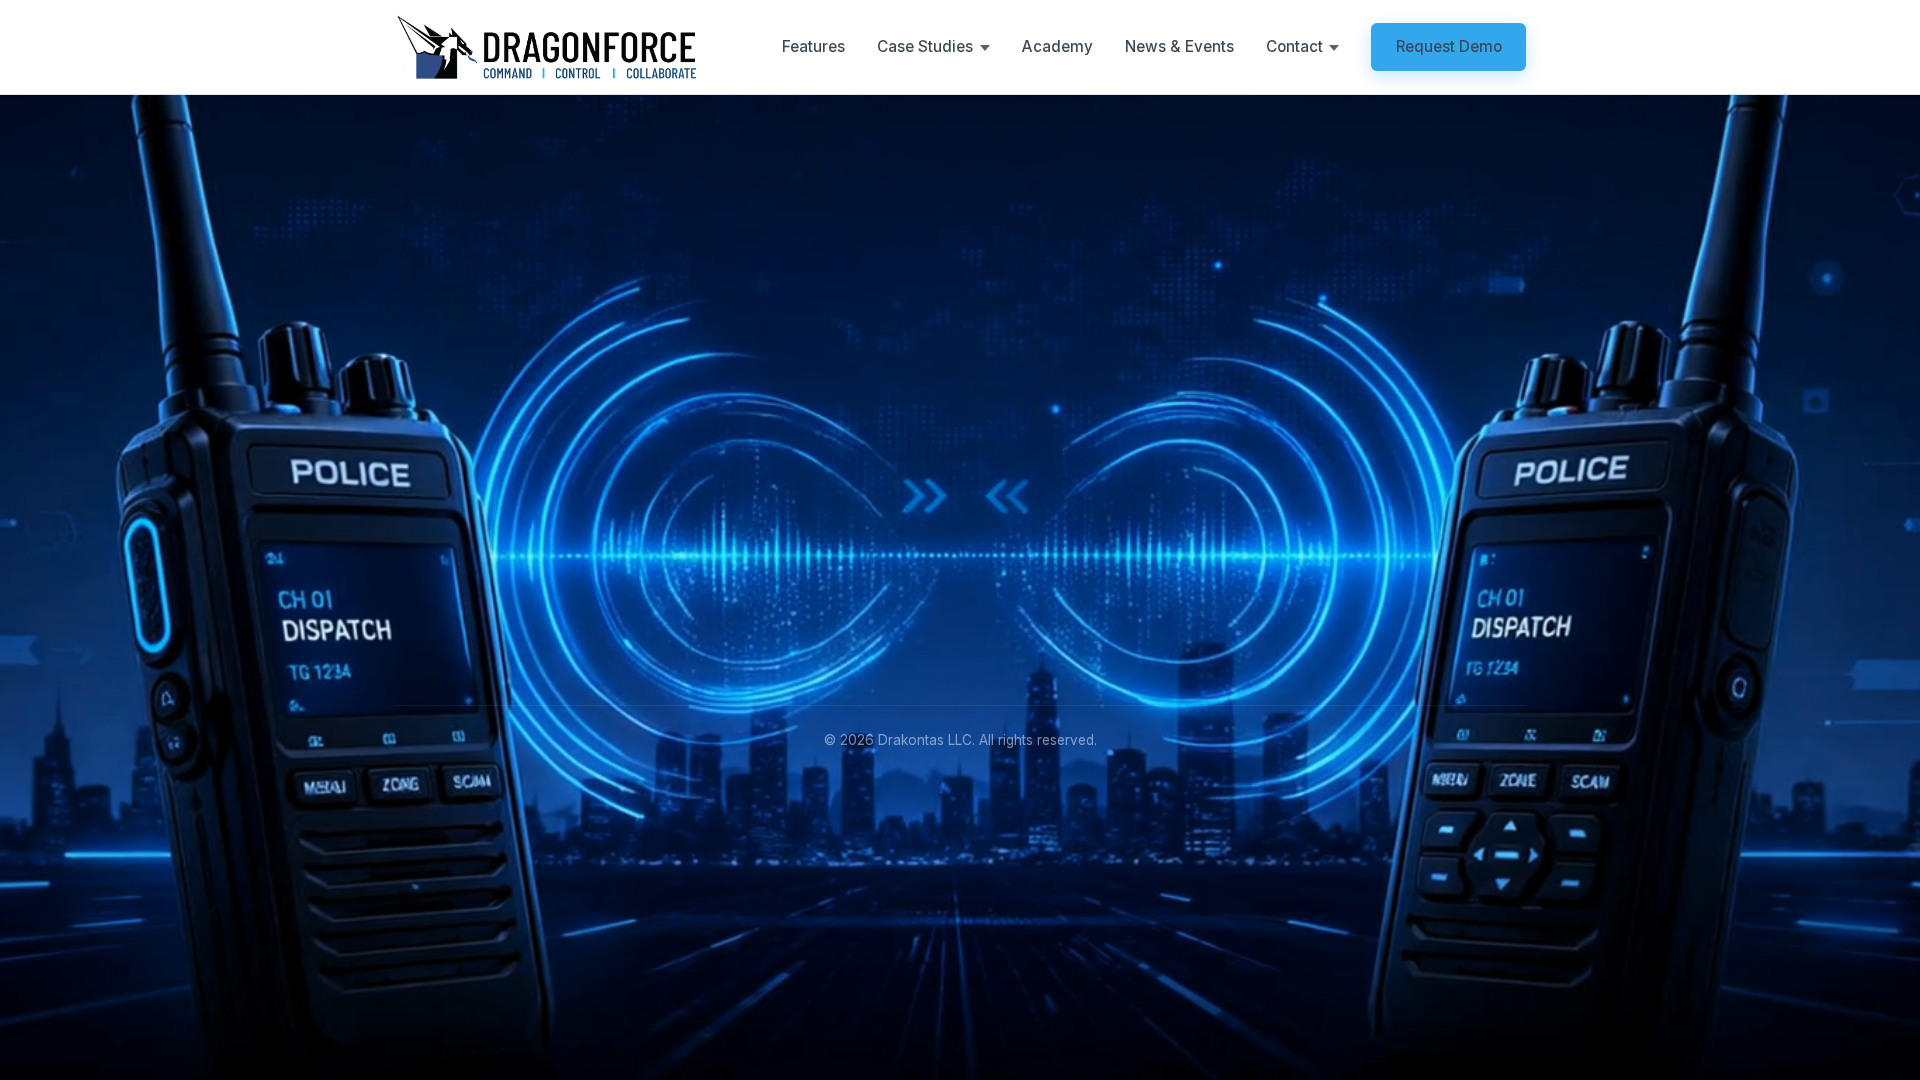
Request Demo (1449, 46)
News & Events (1179, 46)
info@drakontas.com (1389, 549)
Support (1107, 611)
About (1100, 549)
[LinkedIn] (412, 577)
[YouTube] (549, 577)
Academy (1057, 46)
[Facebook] (458, 577)
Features (813, 46)
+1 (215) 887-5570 (1381, 580)
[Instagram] (503, 577)
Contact (1106, 642)
